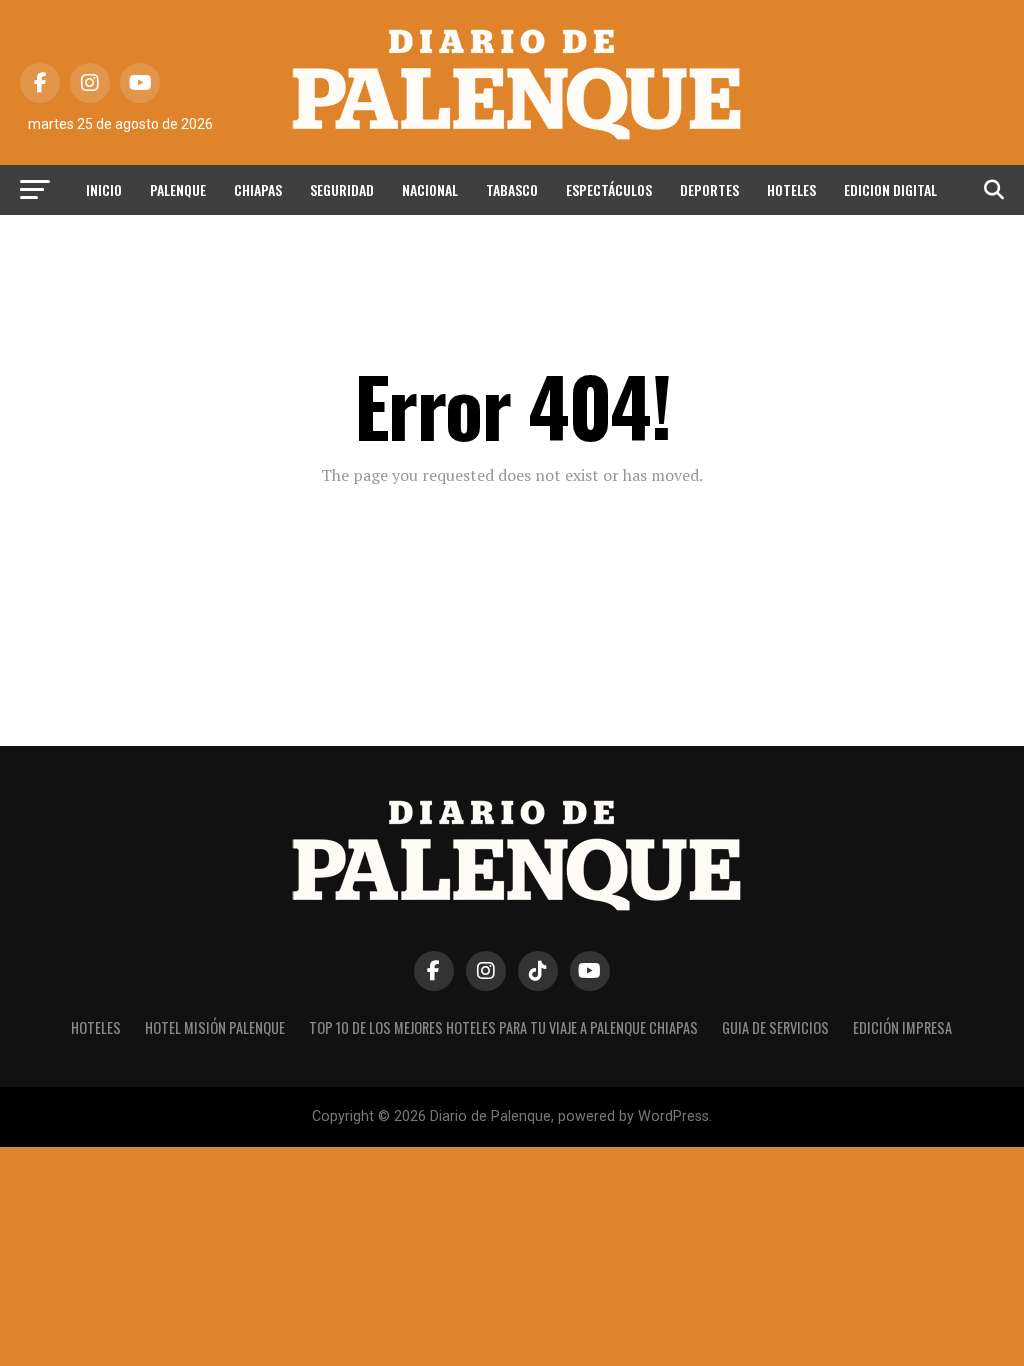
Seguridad (342, 189)
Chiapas (258, 189)
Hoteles (791, 189)
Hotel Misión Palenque (215, 1027)
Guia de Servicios (775, 1027)
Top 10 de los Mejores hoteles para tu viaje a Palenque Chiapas (503, 1027)
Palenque (178, 189)
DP (512, 242)
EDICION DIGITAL (890, 189)
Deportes (709, 189)
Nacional (430, 189)
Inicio (104, 189)
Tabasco (512, 189)
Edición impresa (902, 1027)
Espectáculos (609, 189)
